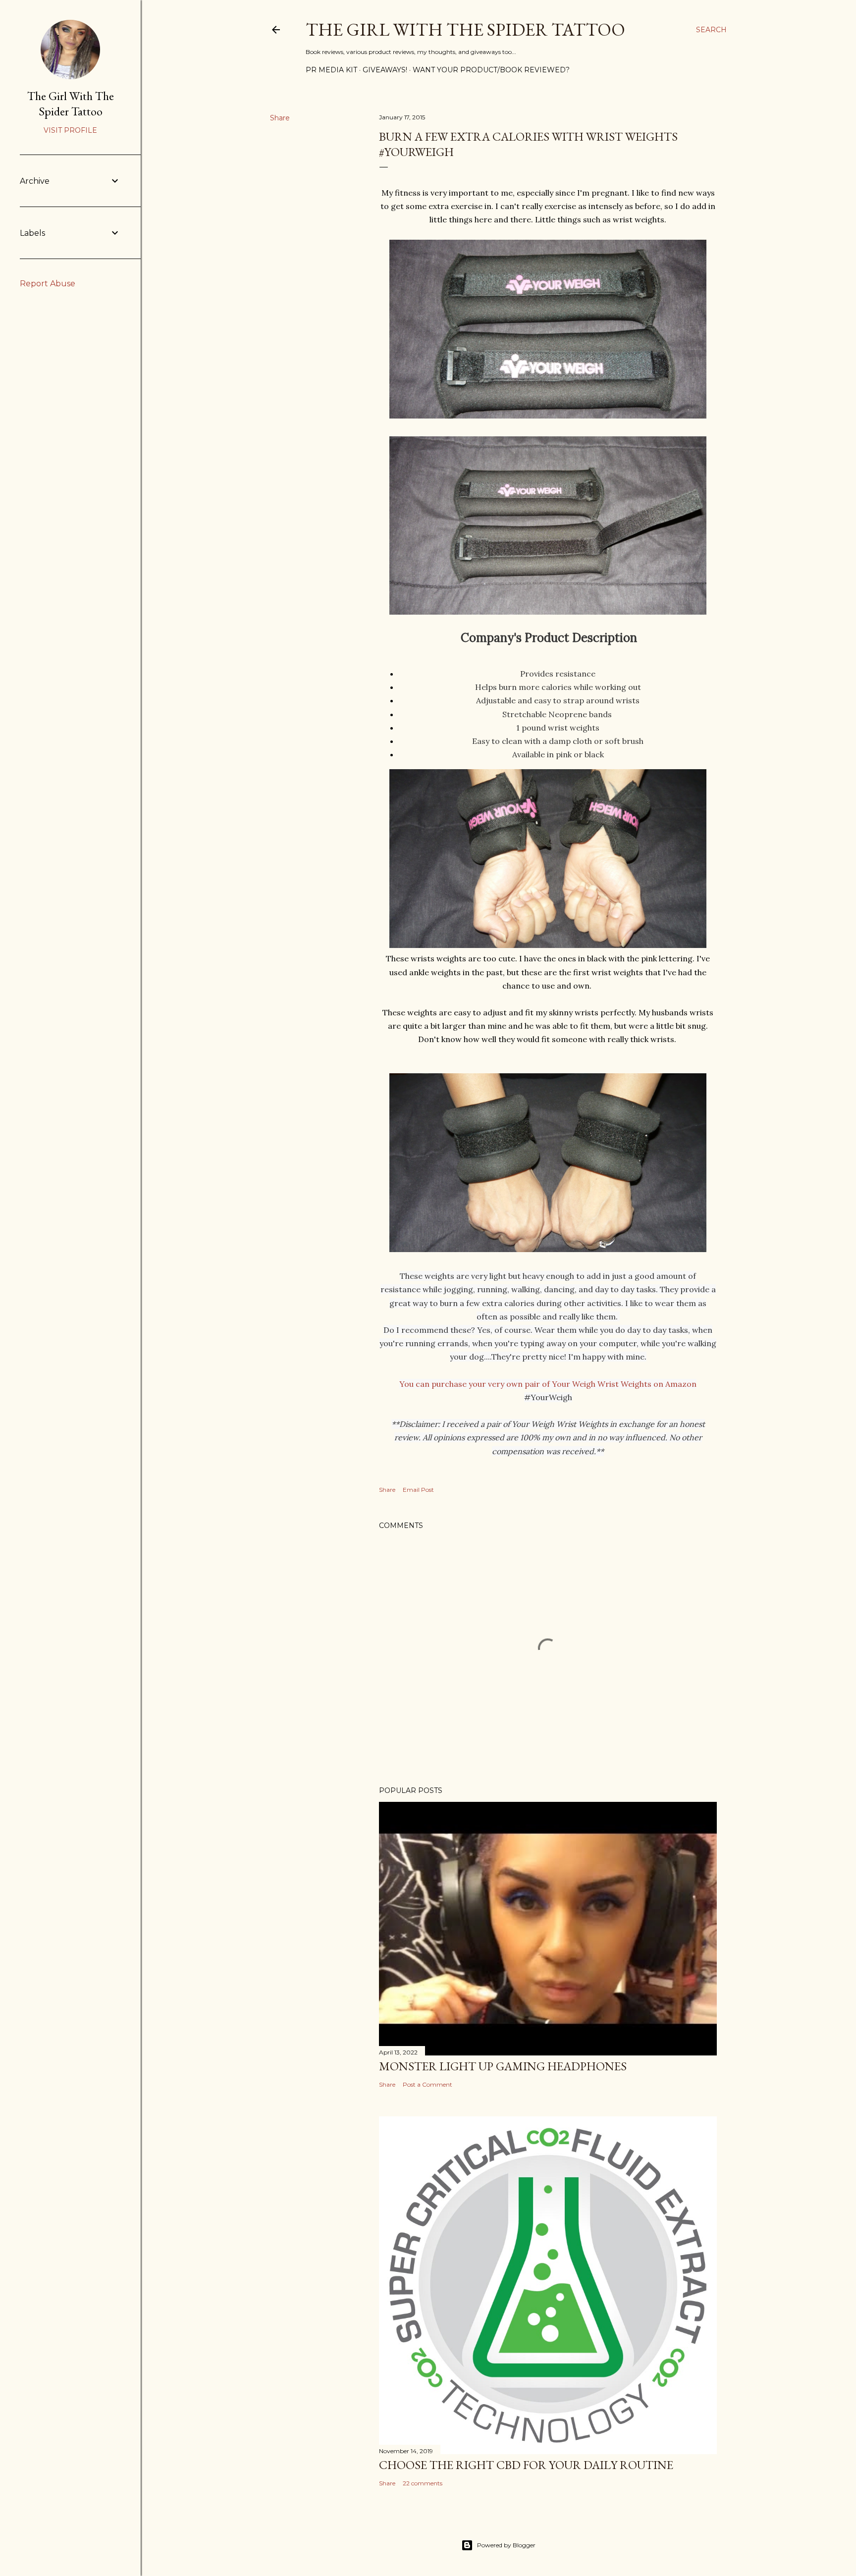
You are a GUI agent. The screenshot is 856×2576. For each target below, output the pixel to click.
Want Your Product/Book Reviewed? (491, 70)
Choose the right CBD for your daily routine (526, 2465)
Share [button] (280, 118)
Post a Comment (428, 2084)
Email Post (418, 1490)
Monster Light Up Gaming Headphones (503, 2066)
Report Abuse (48, 284)
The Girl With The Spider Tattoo (465, 29)
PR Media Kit (331, 70)
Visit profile (70, 130)
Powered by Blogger (506, 2545)
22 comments (423, 2483)
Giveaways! (385, 70)
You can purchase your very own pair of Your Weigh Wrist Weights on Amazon (548, 1384)
